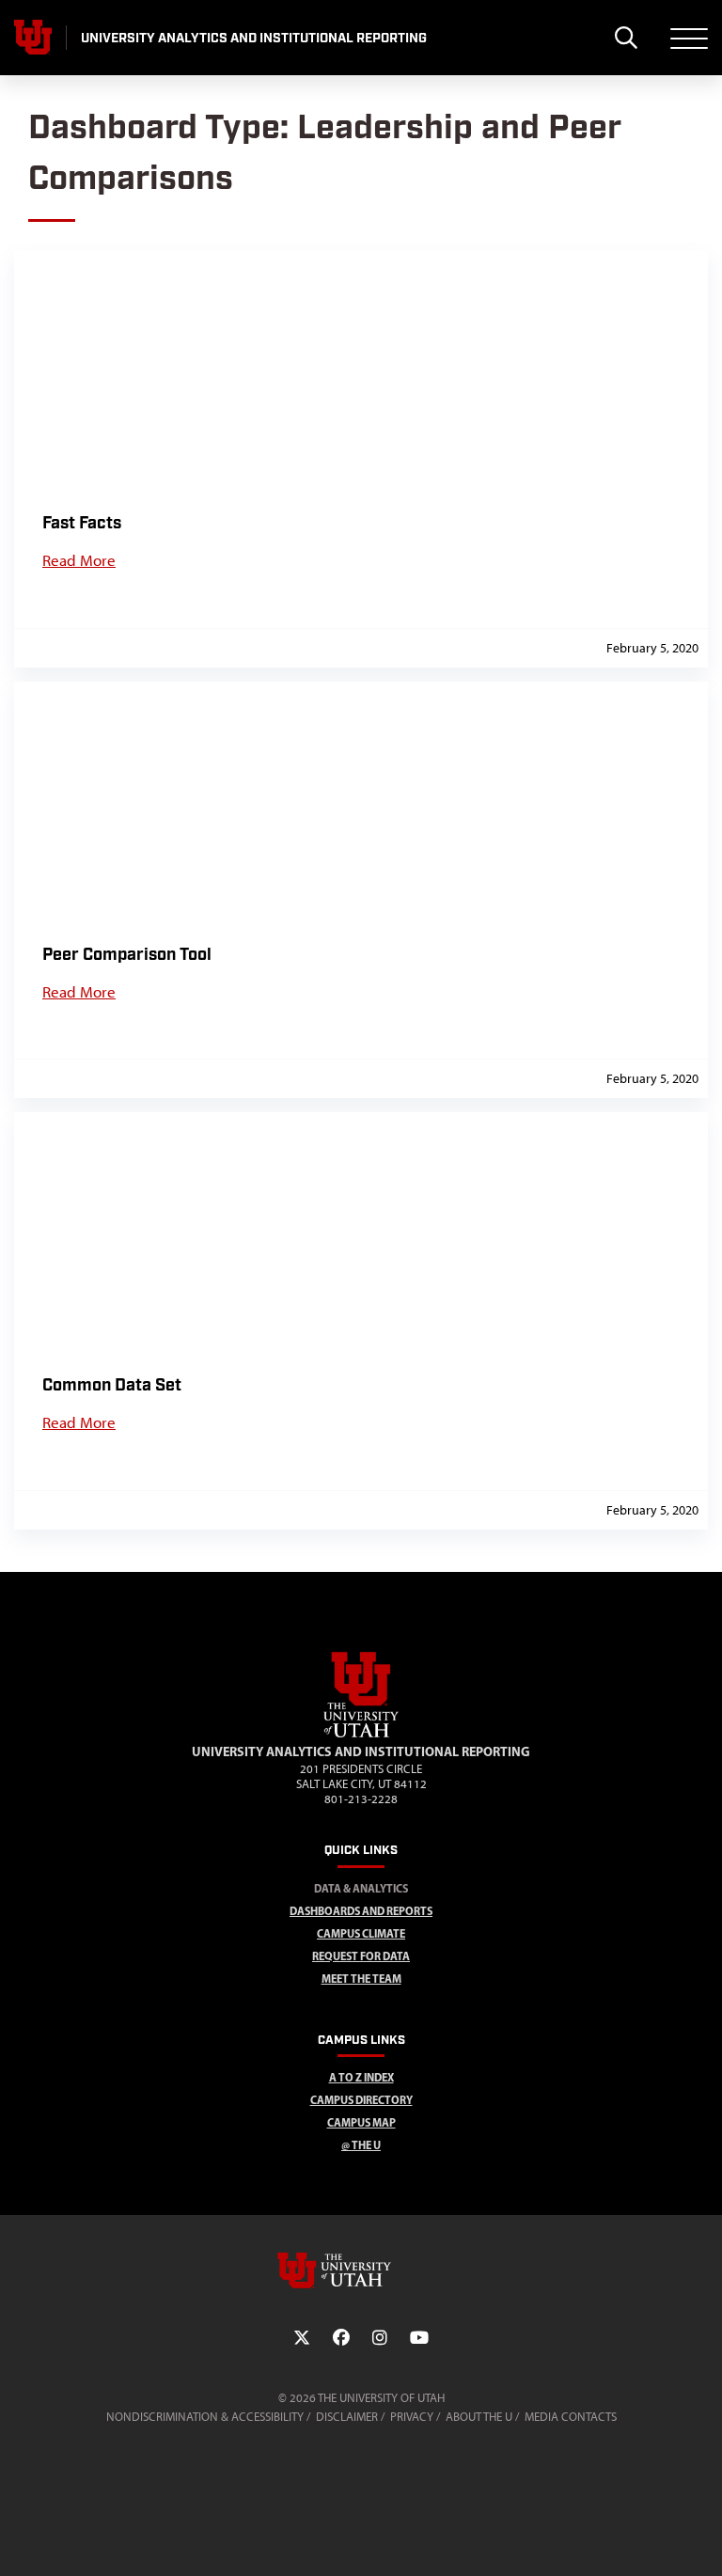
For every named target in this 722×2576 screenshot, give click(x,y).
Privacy (412, 2417)
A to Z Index (361, 2077)
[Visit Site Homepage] (361, 1734)
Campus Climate (361, 1933)
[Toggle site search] (626, 38)
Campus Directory (361, 2100)
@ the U (361, 2145)
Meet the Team (361, 1979)
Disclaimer (347, 2417)
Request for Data (361, 1956)
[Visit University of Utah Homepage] (33, 38)
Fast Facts (82, 523)
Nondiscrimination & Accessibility (205, 2417)
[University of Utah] (361, 2270)
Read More (79, 560)
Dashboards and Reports (361, 1911)
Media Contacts (571, 2417)
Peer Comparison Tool (127, 955)
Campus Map (361, 2122)
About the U (479, 2417)
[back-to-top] (699, 2539)
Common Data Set (112, 1385)
